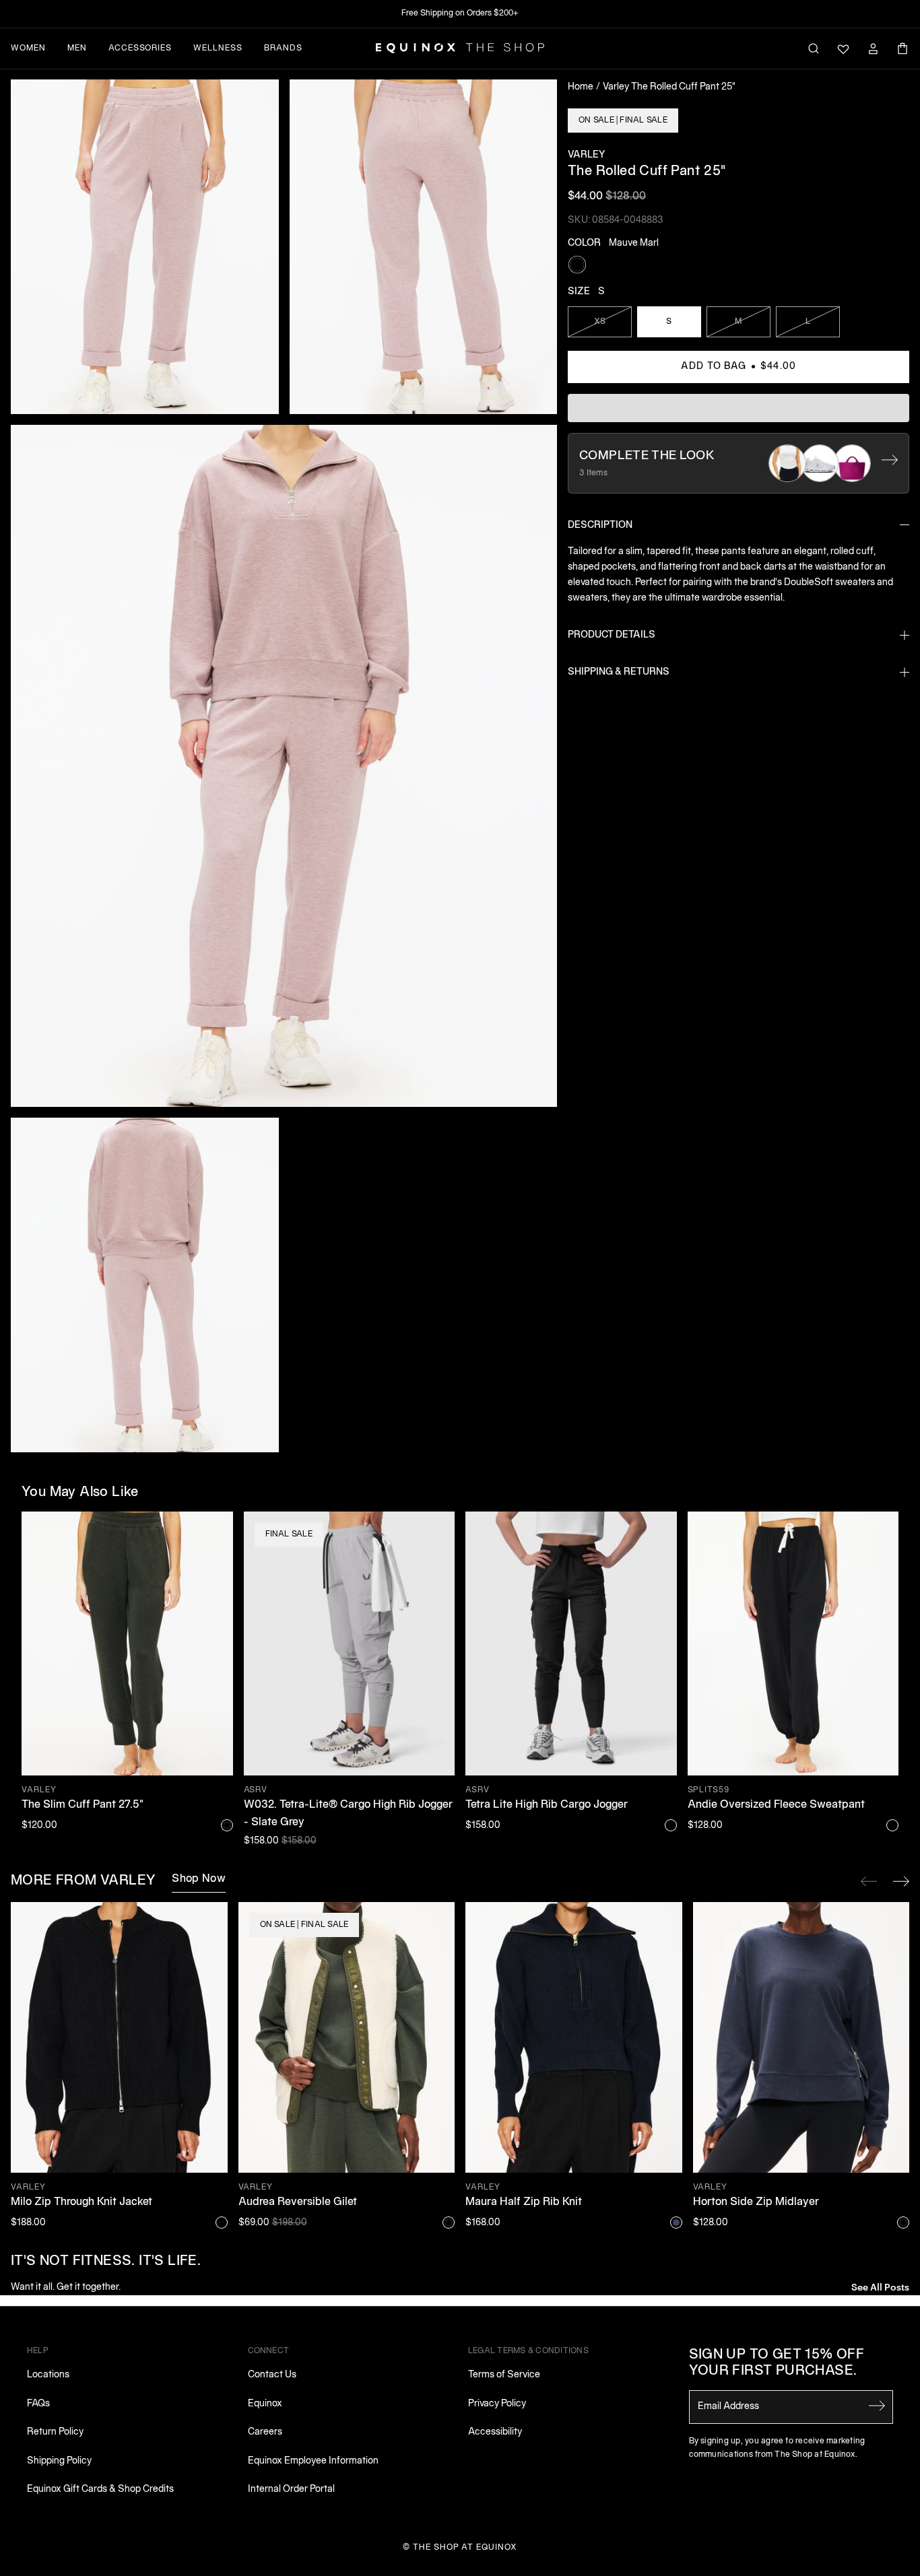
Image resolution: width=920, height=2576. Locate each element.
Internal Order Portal (291, 2489)
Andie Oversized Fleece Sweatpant (776, 1805)
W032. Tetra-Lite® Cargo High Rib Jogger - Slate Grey (348, 1814)
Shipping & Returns (619, 672)
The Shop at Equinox (465, 2547)
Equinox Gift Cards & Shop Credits (100, 2489)
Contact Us (272, 2375)
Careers (265, 2432)
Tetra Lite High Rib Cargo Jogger (547, 1805)
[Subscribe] (877, 2406)
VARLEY (586, 155)
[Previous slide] (869, 1881)
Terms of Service (504, 2375)
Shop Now (199, 1879)
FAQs (38, 2404)
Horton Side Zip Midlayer (756, 2202)
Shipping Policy (59, 2461)
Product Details (612, 635)
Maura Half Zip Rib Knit (524, 2202)
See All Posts (880, 2286)
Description (600, 526)
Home (581, 87)
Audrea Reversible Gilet (298, 2202)
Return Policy (55, 2432)
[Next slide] (901, 1881)
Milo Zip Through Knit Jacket (81, 2202)
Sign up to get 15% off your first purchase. (777, 2363)
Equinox (265, 2404)
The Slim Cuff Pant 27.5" (83, 1805)
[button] (145, 247)
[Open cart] (902, 48)
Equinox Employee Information (313, 2461)
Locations (48, 2375)
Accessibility (495, 2432)
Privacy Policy (497, 2404)
